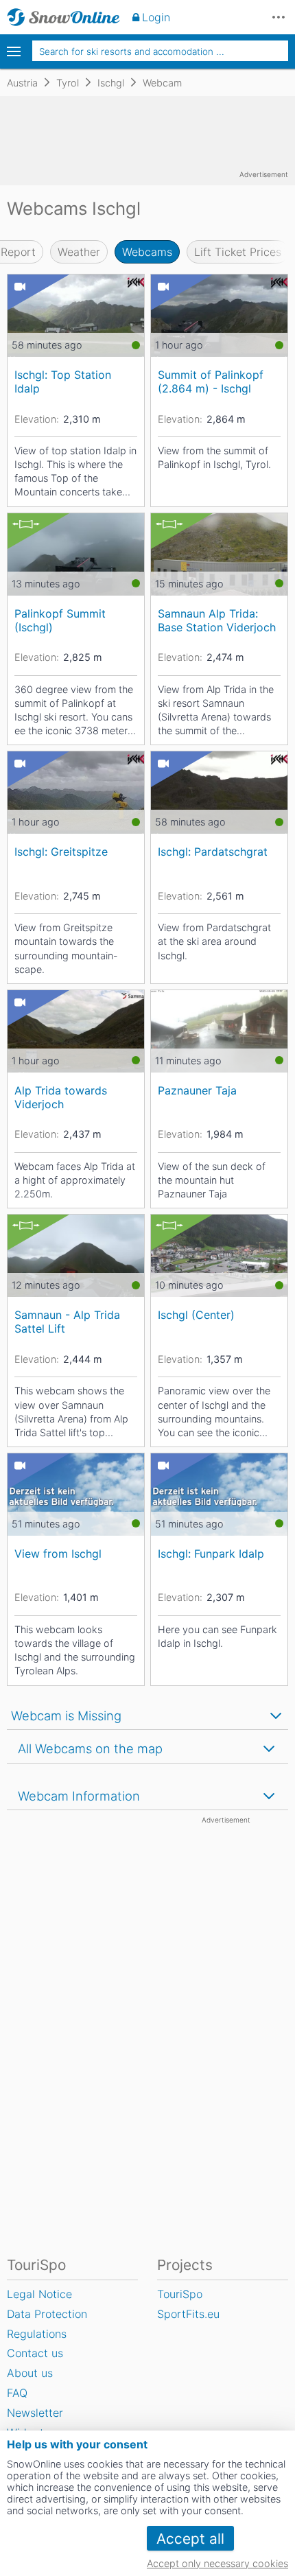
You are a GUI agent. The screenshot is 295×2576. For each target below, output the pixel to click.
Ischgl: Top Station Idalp (63, 381)
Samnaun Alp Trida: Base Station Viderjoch (217, 620)
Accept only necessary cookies (217, 2563)
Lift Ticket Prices (238, 252)
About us (30, 2373)
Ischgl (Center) (196, 1315)
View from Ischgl (58, 1554)
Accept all (190, 2539)
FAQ (17, 2393)
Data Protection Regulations (47, 2324)
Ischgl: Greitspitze (61, 852)
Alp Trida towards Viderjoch (61, 1097)
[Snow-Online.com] (63, 17)
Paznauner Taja (197, 1090)
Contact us (35, 2353)
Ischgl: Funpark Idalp (211, 1554)
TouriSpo (180, 2294)
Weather (79, 252)
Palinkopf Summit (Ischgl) (60, 620)
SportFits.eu (188, 2314)
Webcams (147, 252)
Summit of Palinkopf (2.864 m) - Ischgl (211, 381)
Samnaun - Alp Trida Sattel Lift (67, 1321)
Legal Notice (39, 2294)
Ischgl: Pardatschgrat (213, 852)
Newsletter (35, 2413)
